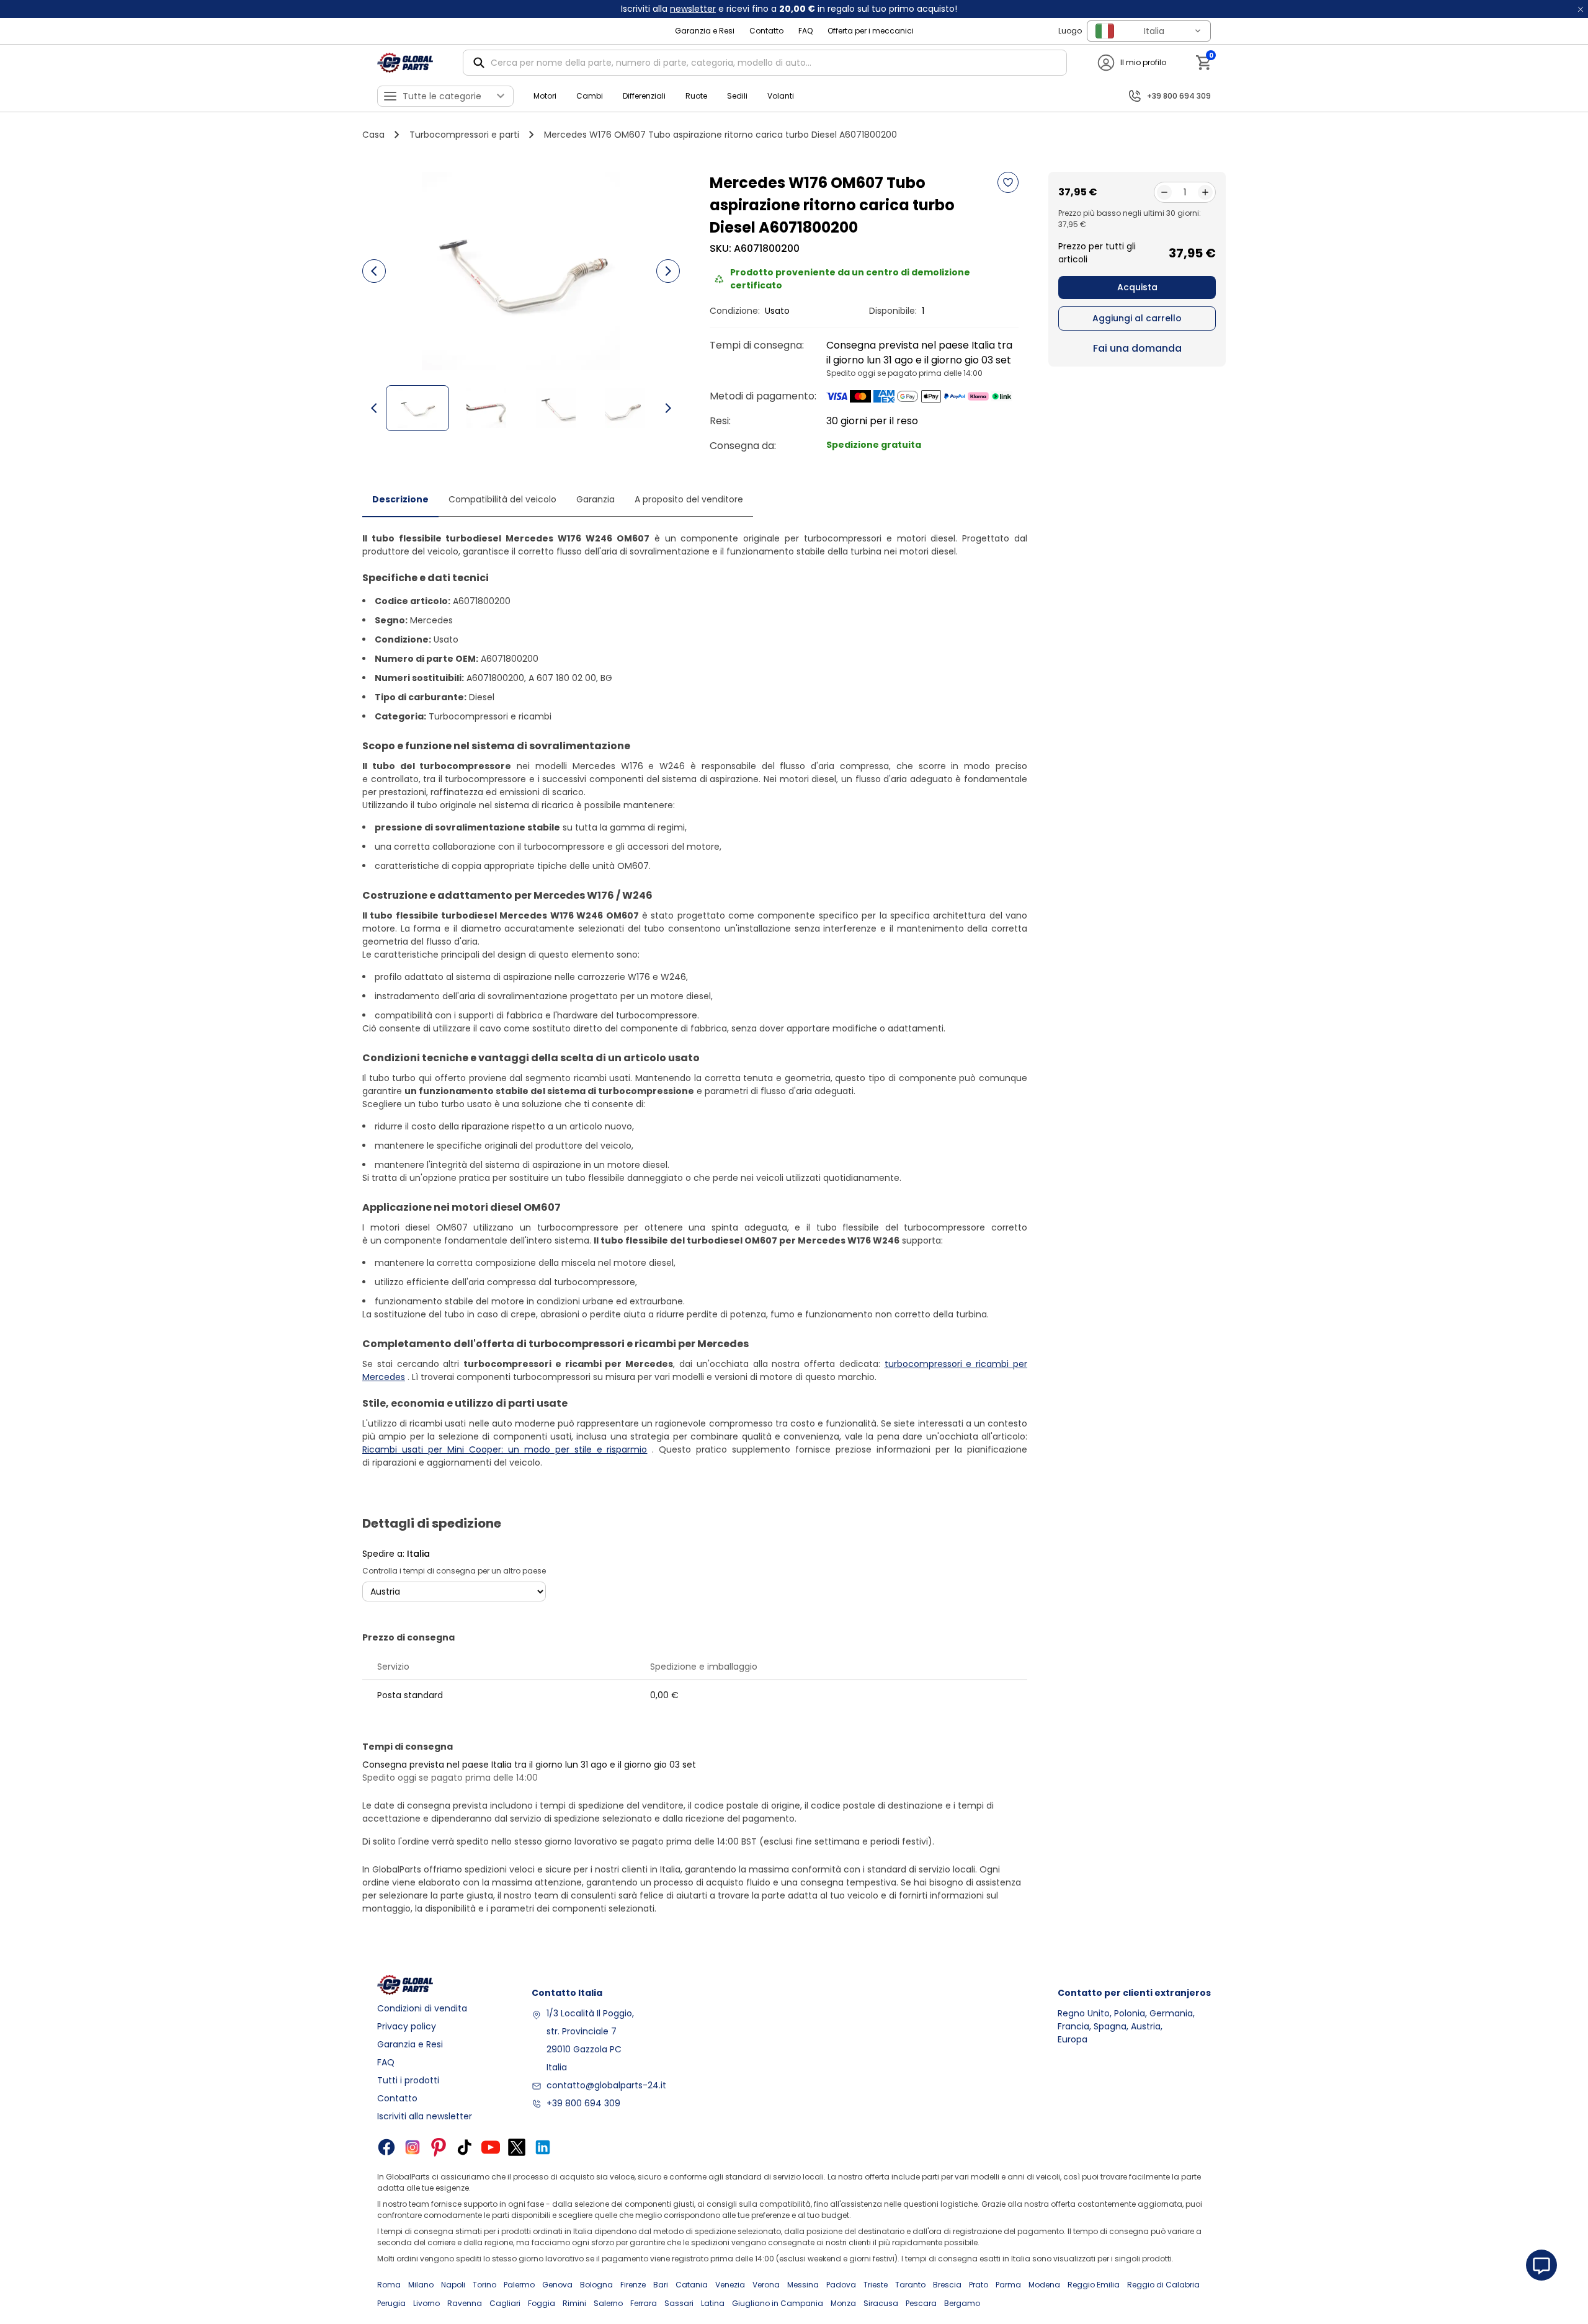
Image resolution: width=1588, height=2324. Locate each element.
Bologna (596, 2285)
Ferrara (644, 2303)
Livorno (426, 2303)
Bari (661, 2285)
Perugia (391, 2303)
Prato (979, 2285)
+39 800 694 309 (583, 2103)
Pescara (921, 2303)
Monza (843, 2303)
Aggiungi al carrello (1137, 318)
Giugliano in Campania (778, 2303)
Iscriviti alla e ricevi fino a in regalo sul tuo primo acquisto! (789, 9)
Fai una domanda (1137, 348)
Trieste (876, 2285)
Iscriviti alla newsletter (425, 2116)
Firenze (633, 2285)
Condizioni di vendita (422, 2008)
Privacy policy (407, 2026)
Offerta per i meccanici (871, 31)
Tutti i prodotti (408, 2080)
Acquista (1137, 287)
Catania (692, 2285)
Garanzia (595, 499)
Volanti (781, 96)
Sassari (679, 2303)
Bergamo (962, 2303)
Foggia (542, 2303)
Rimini (574, 2303)
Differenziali (644, 96)
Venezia (730, 2285)
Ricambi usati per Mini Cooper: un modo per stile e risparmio (505, 1449)
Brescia (947, 2285)
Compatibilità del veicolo (502, 499)
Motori (545, 96)
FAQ (805, 31)
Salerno (608, 2303)
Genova (557, 2285)
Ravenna (465, 2303)
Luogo (1070, 31)
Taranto (910, 2285)
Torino (484, 2285)
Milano (421, 2285)
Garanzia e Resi (705, 31)
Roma (389, 2285)
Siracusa (881, 2303)
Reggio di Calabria (1163, 2285)
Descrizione (400, 499)
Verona (766, 2285)
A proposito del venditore (689, 499)
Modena (1044, 2285)
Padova (841, 2285)
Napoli (453, 2285)
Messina (803, 2285)
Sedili (737, 96)
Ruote (696, 96)
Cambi (590, 96)
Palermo (519, 2285)
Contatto (766, 31)
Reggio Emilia (1094, 2285)
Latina (713, 2303)
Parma (1008, 2285)
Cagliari (505, 2303)
